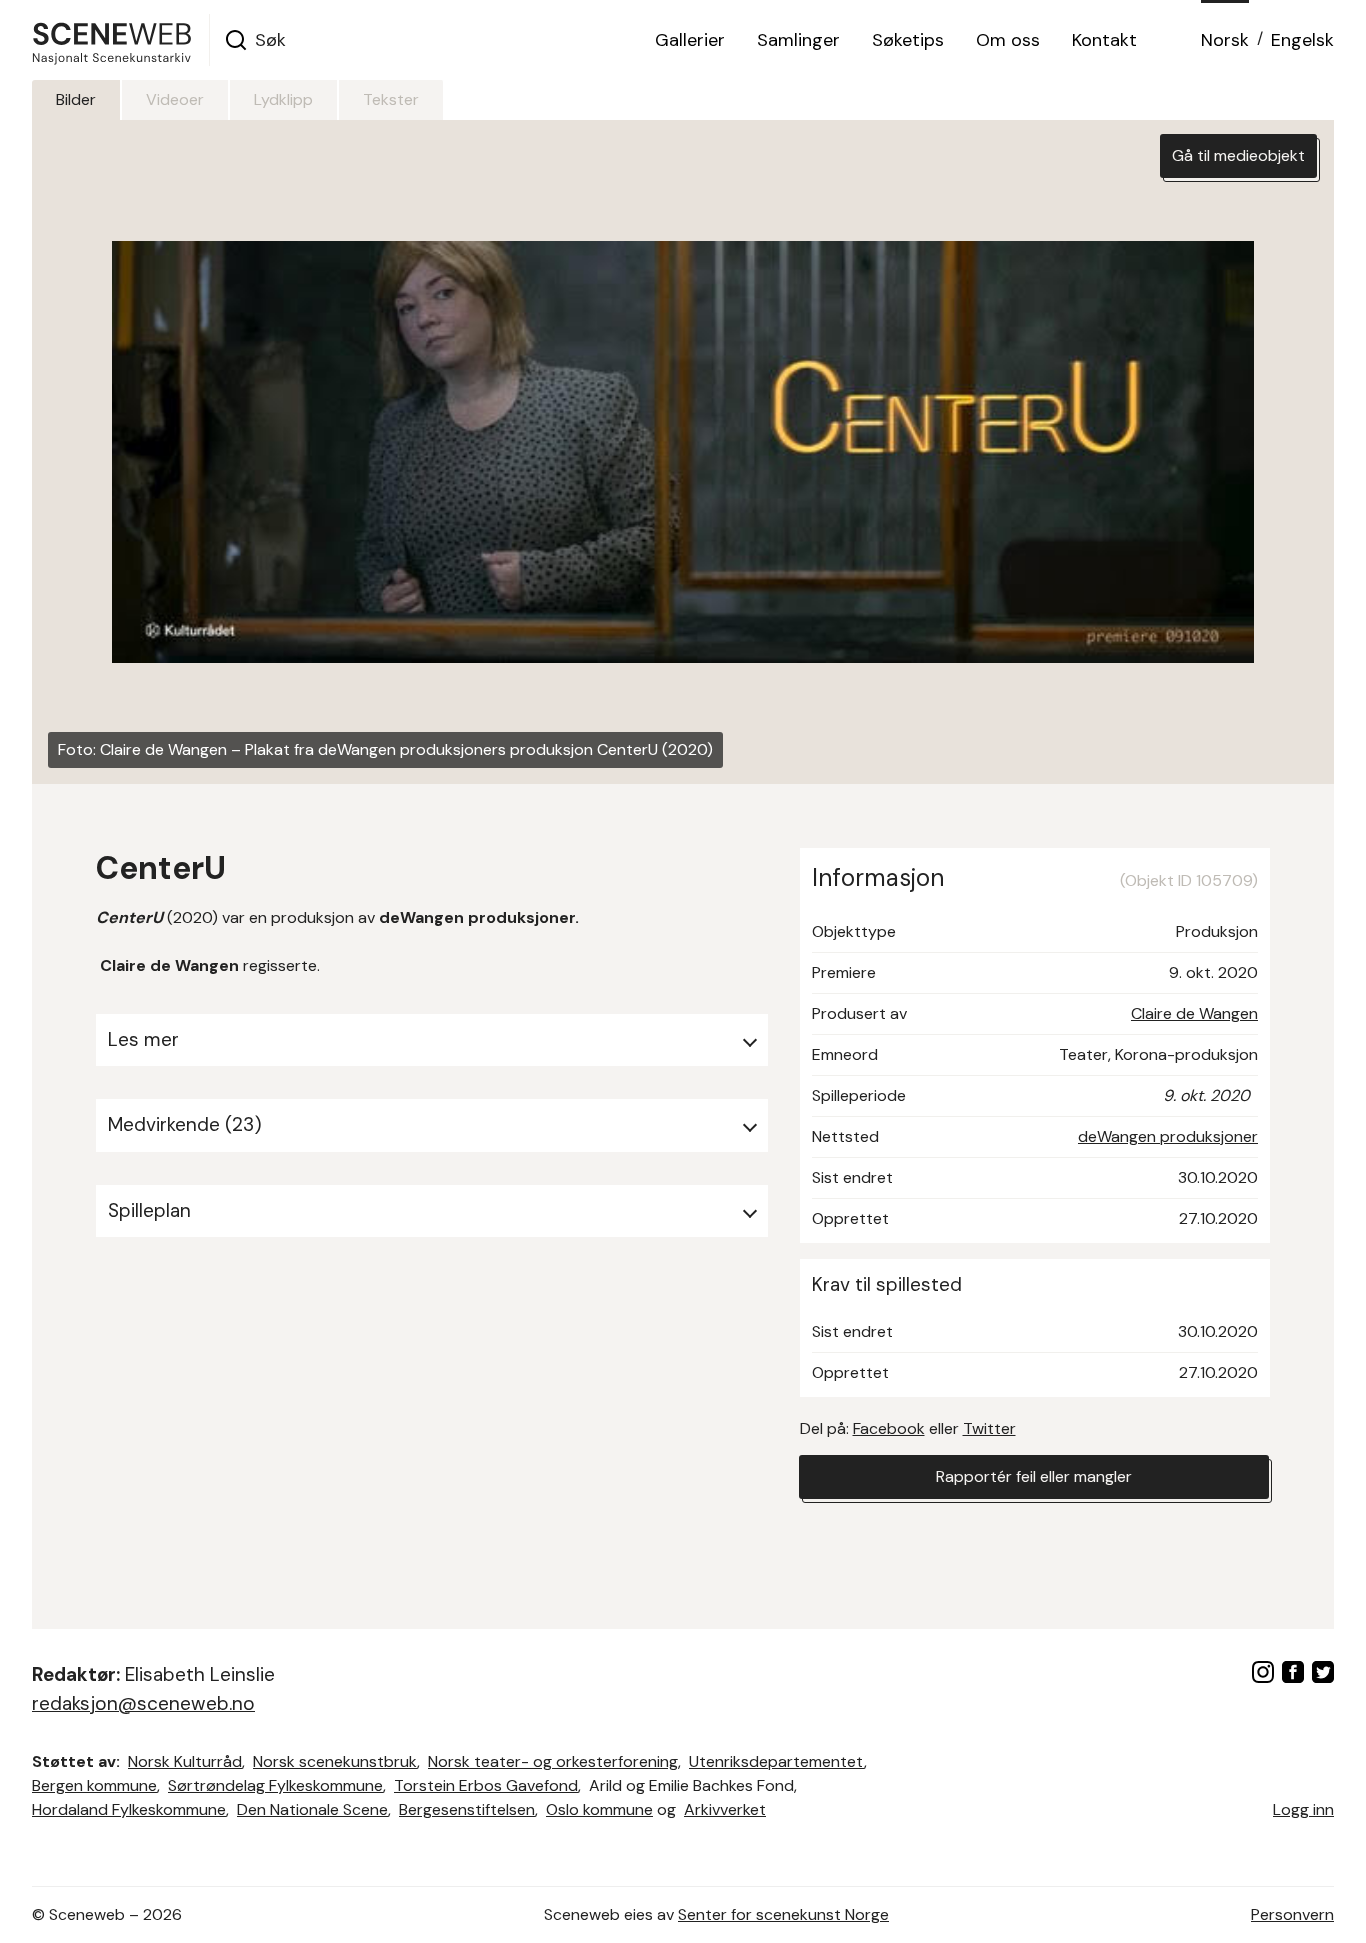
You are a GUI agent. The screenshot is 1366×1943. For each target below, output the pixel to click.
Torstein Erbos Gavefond (486, 1785)
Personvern (1292, 1914)
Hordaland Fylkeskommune (129, 1809)
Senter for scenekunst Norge (783, 1914)
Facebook (889, 1428)
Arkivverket (725, 1809)
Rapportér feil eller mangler (1034, 1476)
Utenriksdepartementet (776, 1761)
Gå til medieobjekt (1238, 155)
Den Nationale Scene (312, 1809)
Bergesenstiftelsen (467, 1809)
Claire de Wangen (1194, 1013)
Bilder (76, 99)
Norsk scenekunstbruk (335, 1761)
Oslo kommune (599, 1809)
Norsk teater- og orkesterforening (553, 1761)
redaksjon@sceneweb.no (143, 1703)
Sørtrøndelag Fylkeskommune (275, 1785)
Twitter (989, 1428)
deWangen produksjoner (1168, 1136)
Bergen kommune (94, 1785)
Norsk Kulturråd (185, 1761)
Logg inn (1303, 1809)
